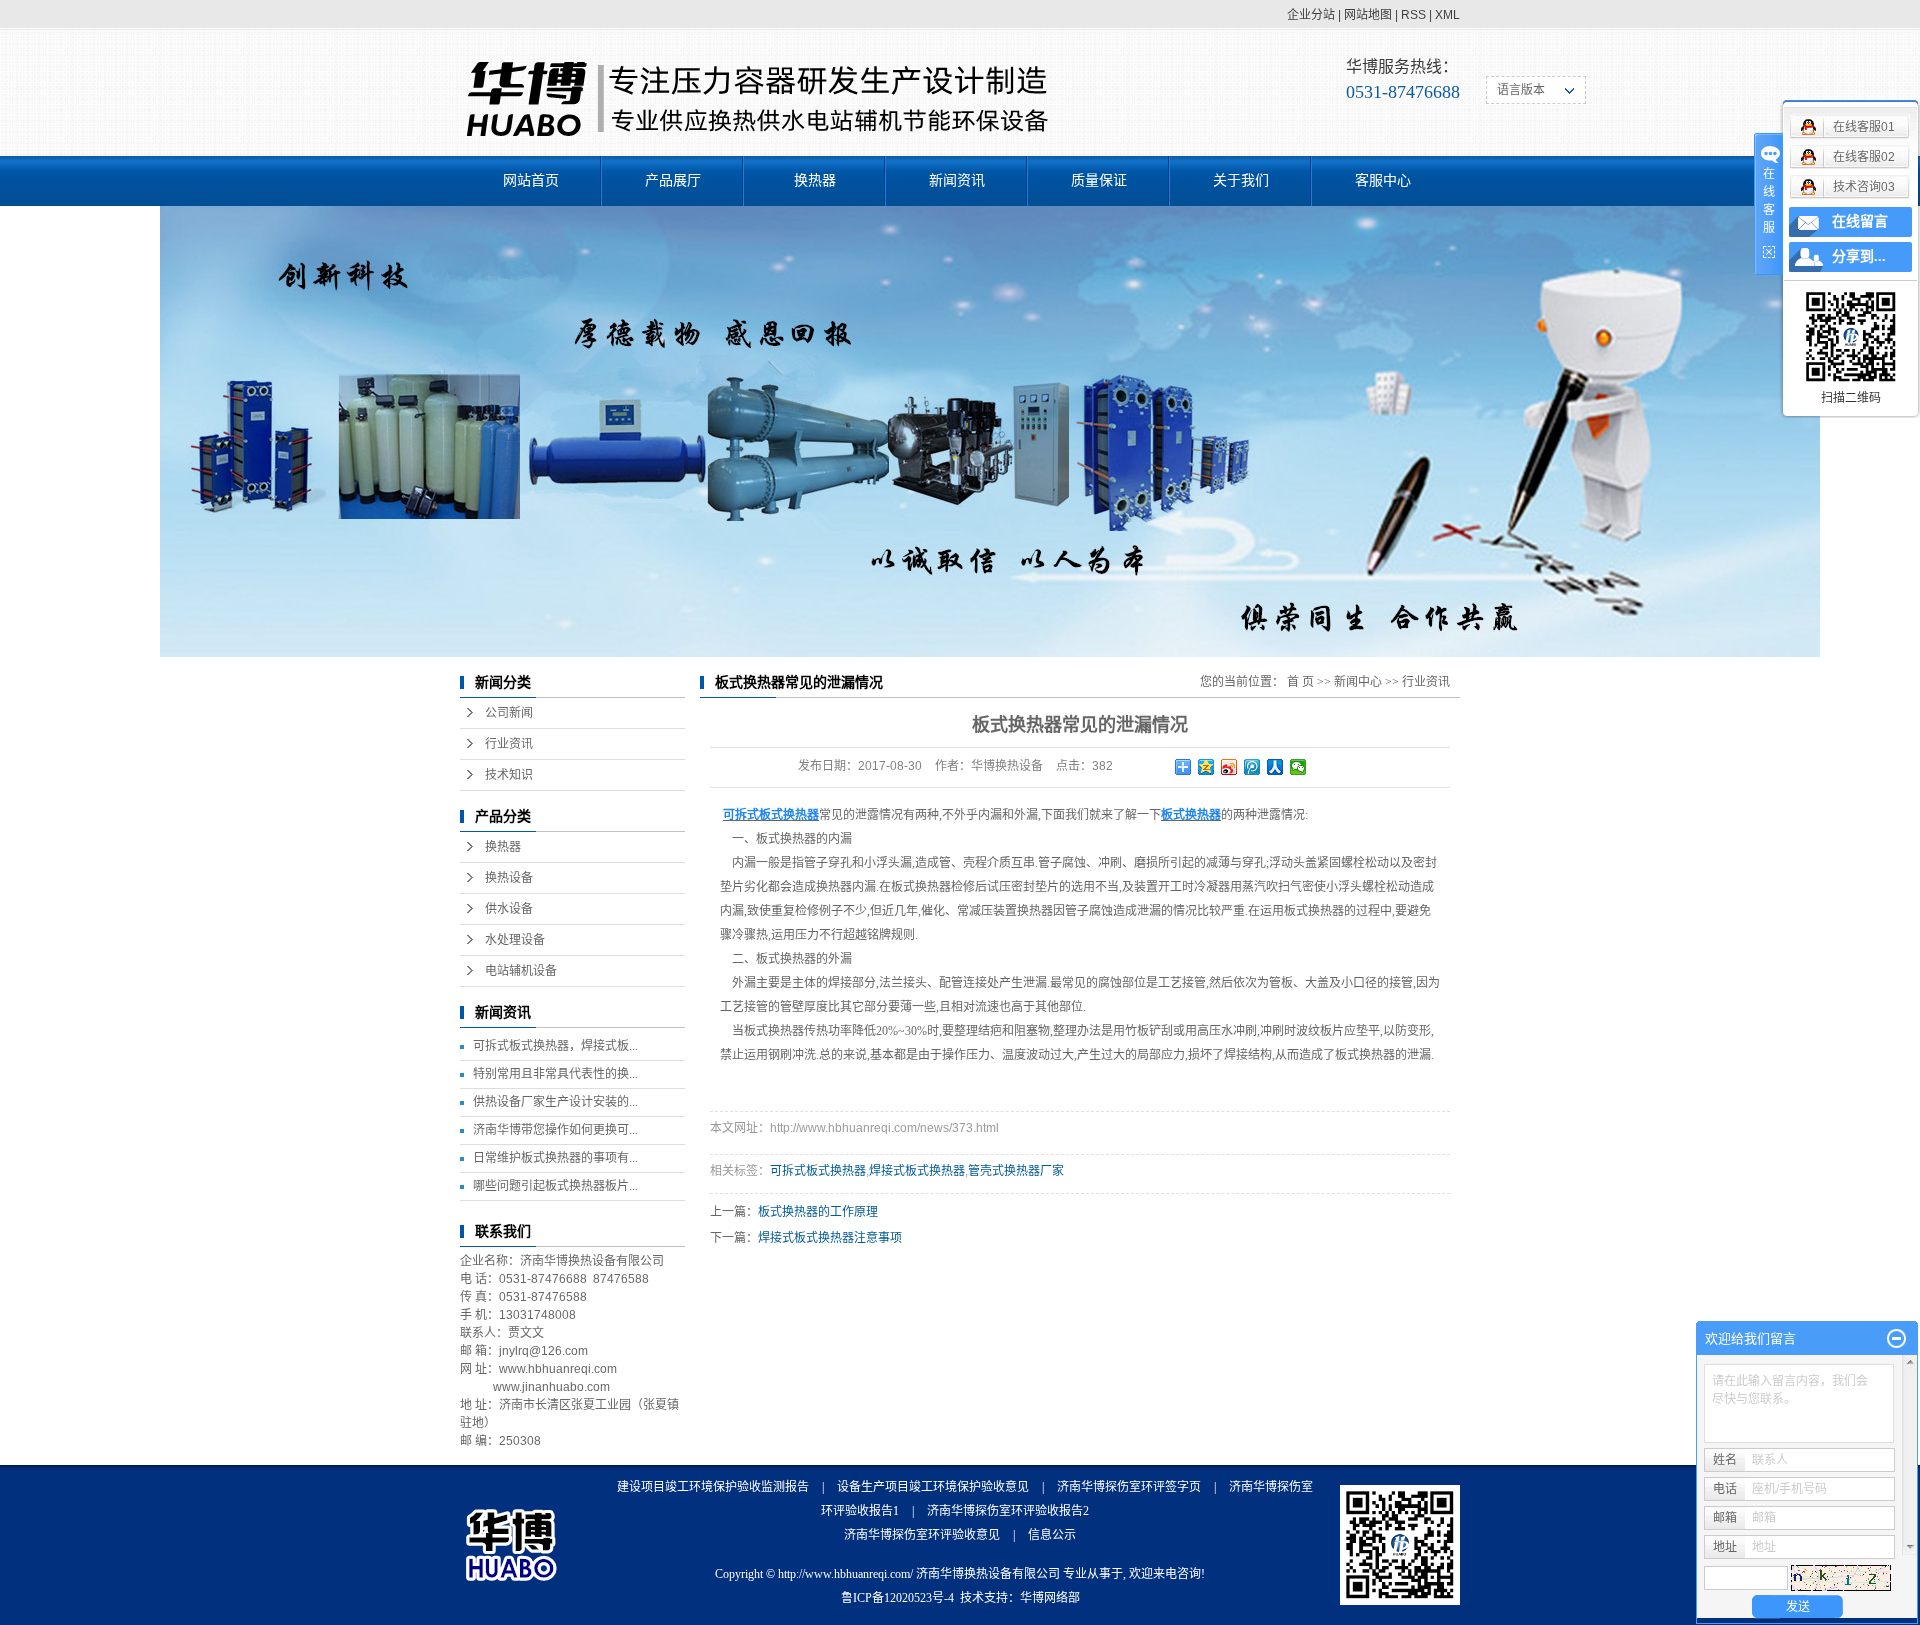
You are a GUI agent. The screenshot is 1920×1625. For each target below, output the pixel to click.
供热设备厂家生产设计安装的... (555, 1102)
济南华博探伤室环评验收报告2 (1008, 1511)
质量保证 (1099, 180)
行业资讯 (509, 744)
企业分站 (1311, 15)
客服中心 (1383, 180)
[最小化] (1896, 1339)
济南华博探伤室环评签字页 (1129, 1487)
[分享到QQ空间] (1206, 767)
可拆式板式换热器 (818, 1171)
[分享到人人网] (1275, 767)
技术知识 (509, 775)
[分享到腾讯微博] (1252, 767)
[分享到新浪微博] (1229, 767)
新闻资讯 (957, 180)
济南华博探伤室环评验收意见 (922, 1535)
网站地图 (1368, 15)
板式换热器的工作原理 (818, 1212)
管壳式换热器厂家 (1016, 1171)
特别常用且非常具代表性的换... (555, 1074)
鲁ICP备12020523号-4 (897, 1598)
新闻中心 (1358, 682)
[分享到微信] (1298, 767)
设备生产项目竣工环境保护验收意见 (933, 1487)
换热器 (815, 180)
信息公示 (1052, 1535)
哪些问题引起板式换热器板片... (555, 1186)
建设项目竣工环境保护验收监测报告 (713, 1487)
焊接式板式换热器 (917, 1171)
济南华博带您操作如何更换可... (555, 1130)
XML (1447, 15)
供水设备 (509, 909)
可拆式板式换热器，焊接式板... (555, 1046)
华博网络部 (1050, 1598)
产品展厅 (673, 180)
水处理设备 (515, 940)
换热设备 (509, 878)
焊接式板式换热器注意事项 (830, 1238)
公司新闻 (509, 713)
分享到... (1859, 256)
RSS (1413, 15)
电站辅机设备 (521, 971)
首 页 (1300, 682)
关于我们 (1241, 180)
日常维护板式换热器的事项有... (555, 1158)
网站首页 (531, 180)
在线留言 (1860, 221)
